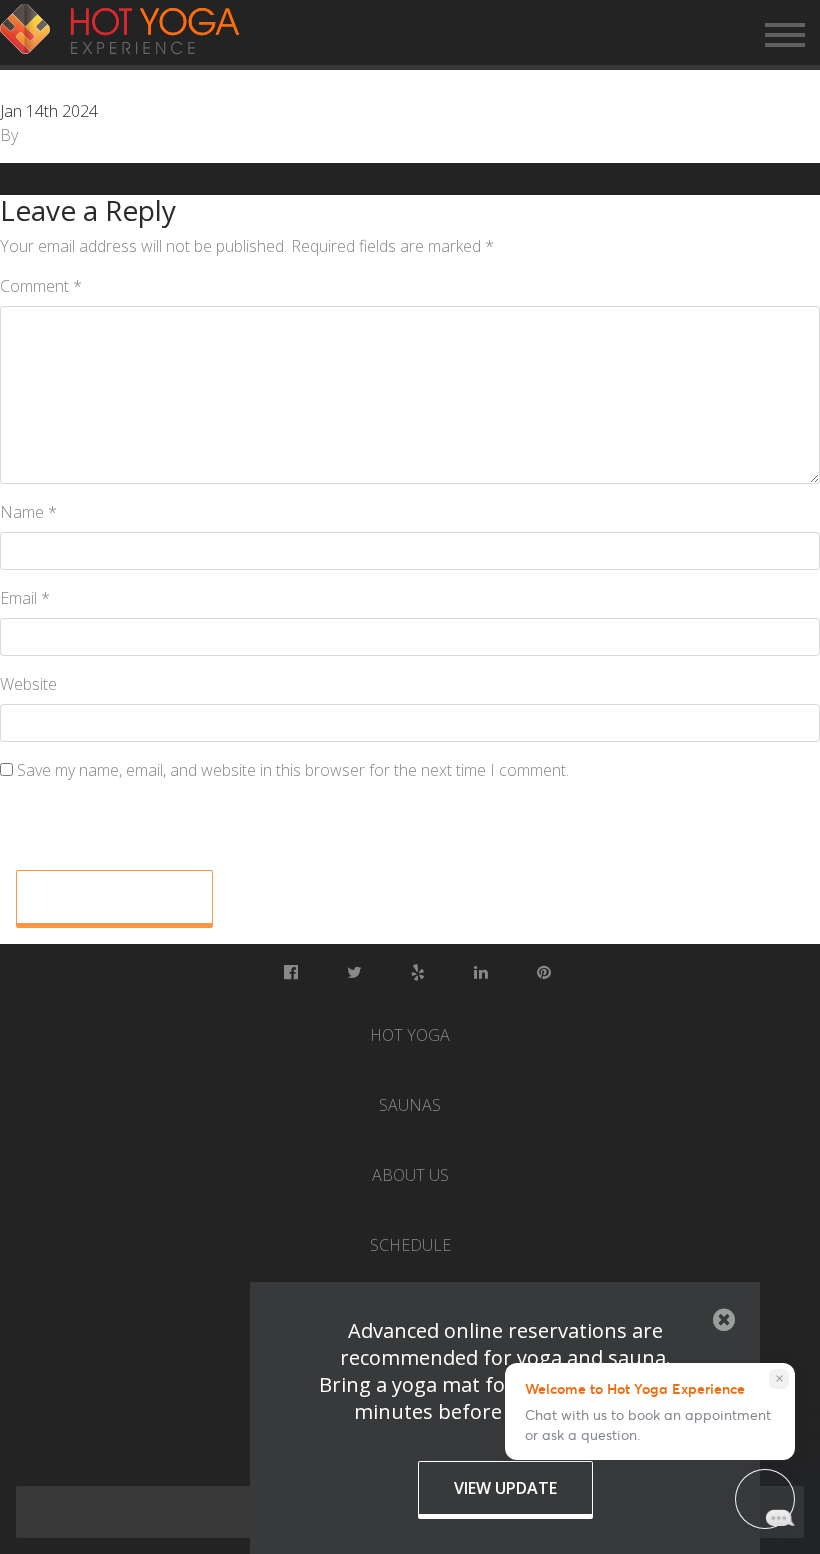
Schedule (410, 1245)
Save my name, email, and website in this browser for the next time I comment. (293, 770)
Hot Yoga (410, 1035)
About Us (410, 1175)
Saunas (410, 1105)
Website (28, 684)
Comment (41, 286)
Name (28, 512)
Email (25, 598)
